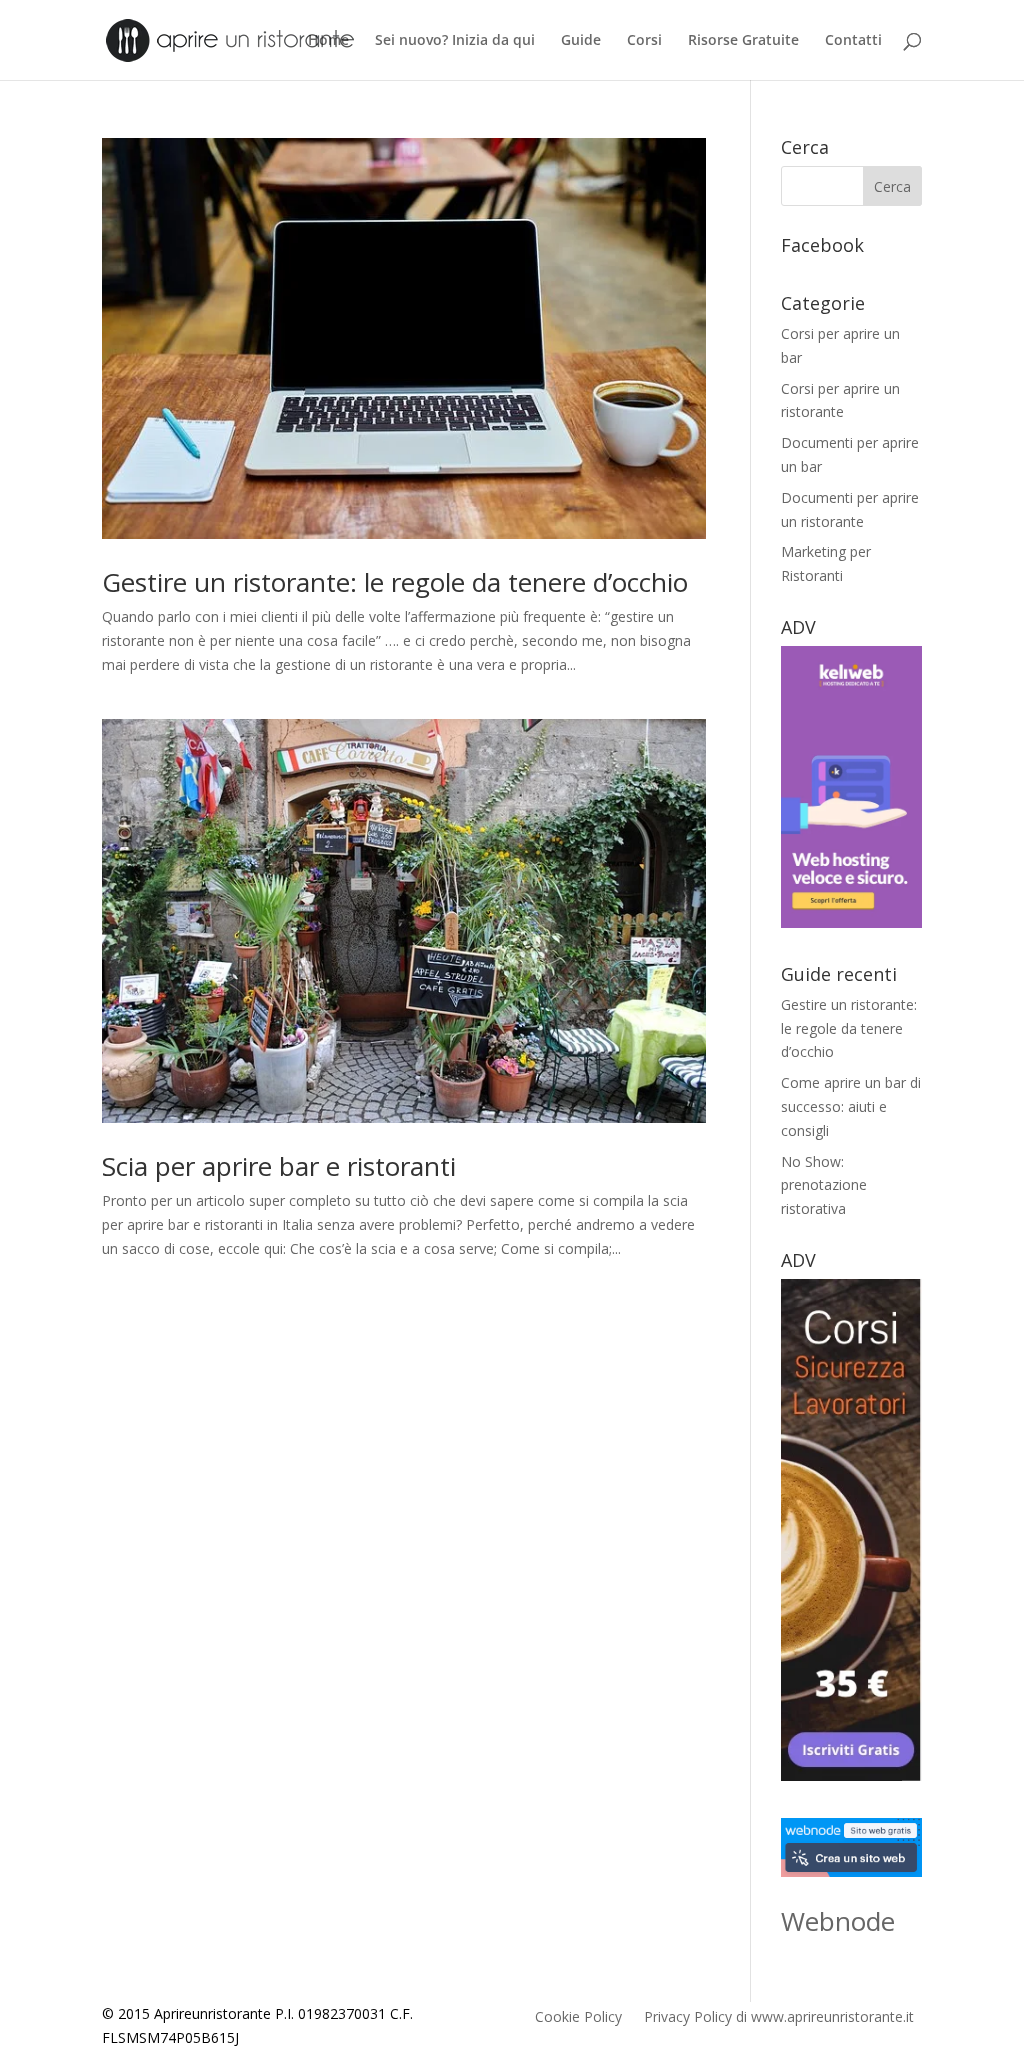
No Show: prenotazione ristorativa (824, 1185)
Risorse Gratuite (743, 41)
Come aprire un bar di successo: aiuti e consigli (851, 1106)
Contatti (853, 41)
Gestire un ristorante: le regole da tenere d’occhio (395, 582)
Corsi (644, 41)
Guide (581, 41)
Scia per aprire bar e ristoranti (279, 1166)
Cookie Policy (578, 2018)
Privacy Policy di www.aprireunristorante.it (779, 2018)
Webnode (838, 1921)
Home (328, 41)
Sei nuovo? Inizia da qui (455, 41)
